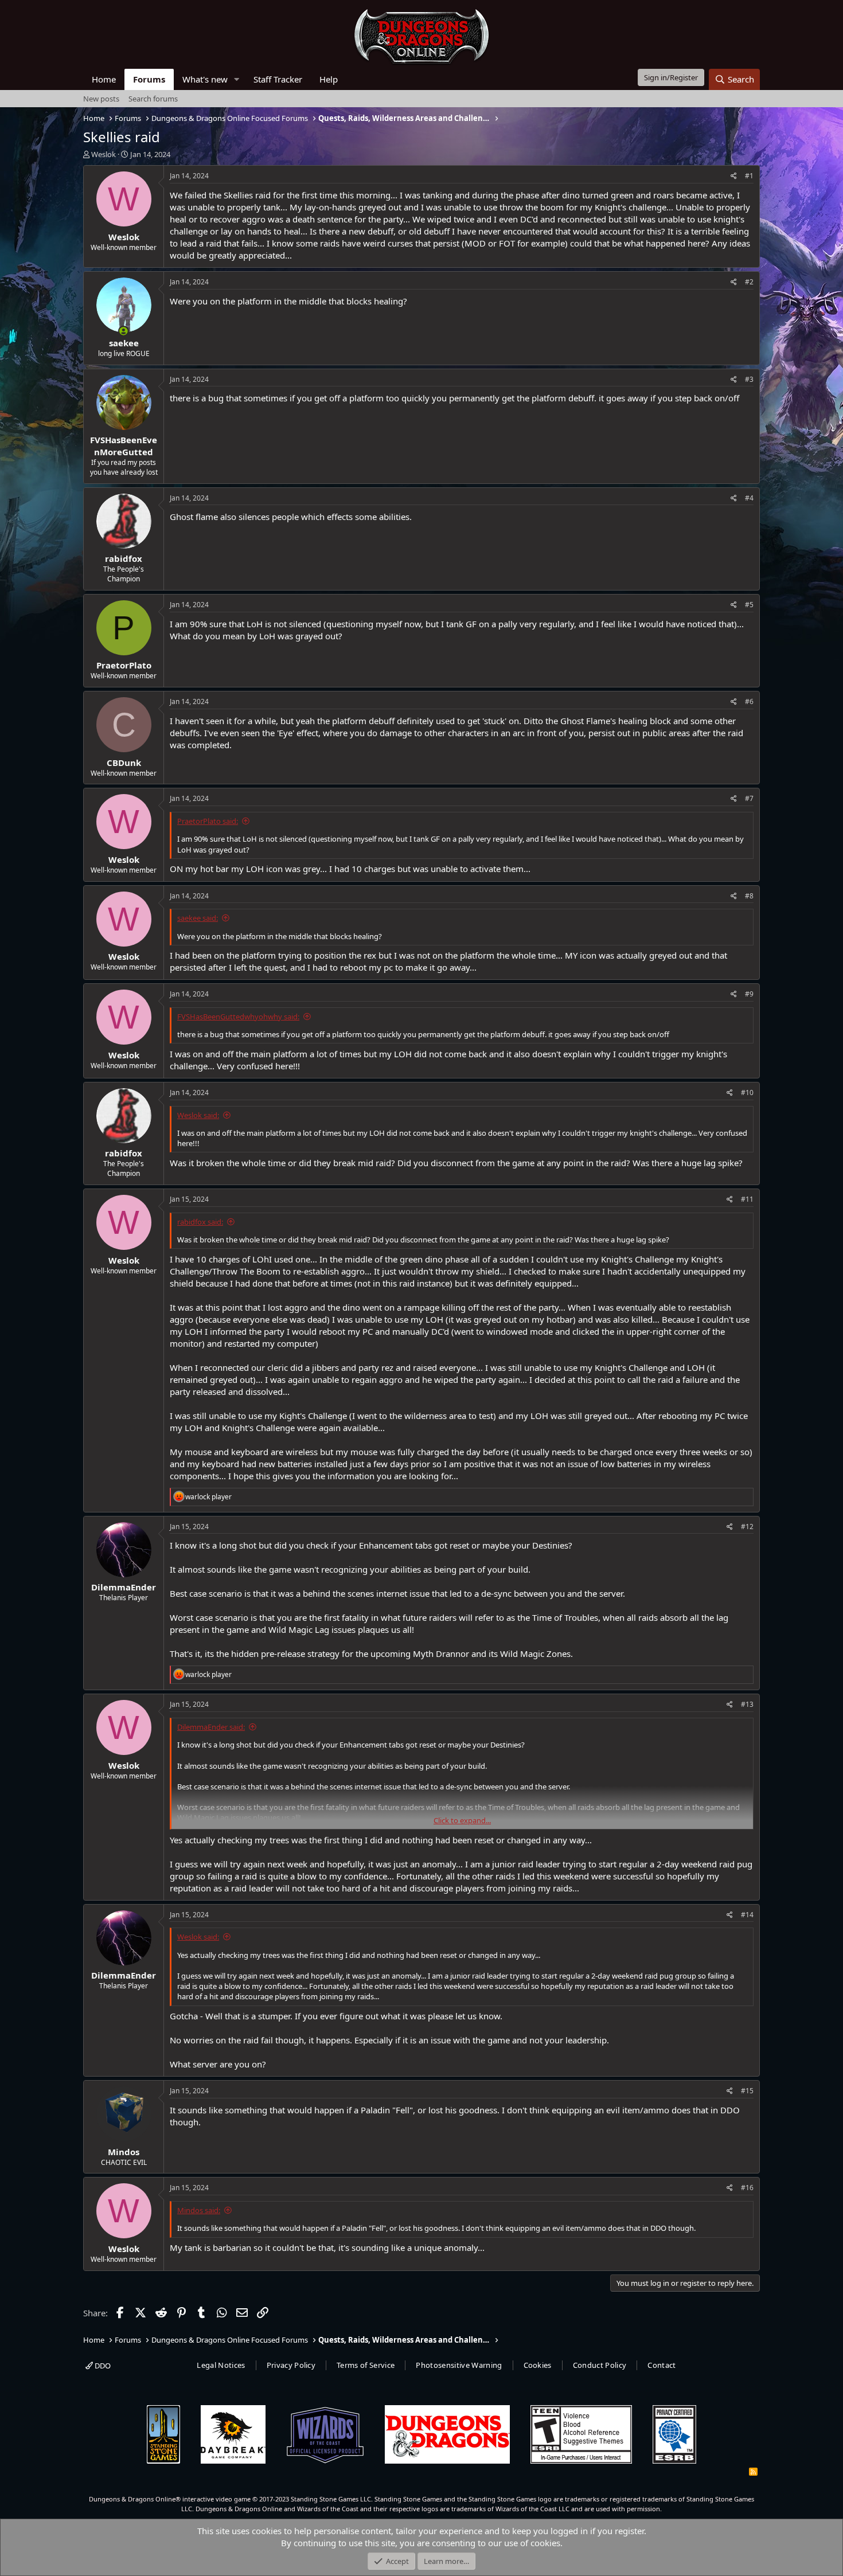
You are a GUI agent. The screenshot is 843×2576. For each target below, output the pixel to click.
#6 (749, 701)
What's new (205, 79)
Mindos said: (199, 2210)
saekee (124, 343)
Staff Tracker (278, 79)
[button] (237, 79)
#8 (749, 896)
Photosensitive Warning (459, 2365)
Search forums (153, 99)
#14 (747, 1915)
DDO (102, 2366)
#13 (747, 1704)
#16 (747, 2188)
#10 (747, 1092)
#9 (749, 994)
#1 (749, 176)
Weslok (104, 154)
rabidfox (124, 558)
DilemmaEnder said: (211, 1727)
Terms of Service (366, 2365)
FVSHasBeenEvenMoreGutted (124, 446)
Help (329, 79)
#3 (749, 379)
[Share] (734, 176)
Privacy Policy (291, 2365)
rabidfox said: (200, 1222)
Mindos (124, 2152)
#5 (749, 605)
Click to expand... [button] (462, 1820)
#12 (747, 1527)
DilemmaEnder (124, 1587)
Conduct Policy (600, 2365)
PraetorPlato (124, 665)
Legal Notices (221, 2365)
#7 (749, 798)
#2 (749, 282)
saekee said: (198, 918)
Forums (149, 79)
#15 (747, 2091)
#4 (749, 498)
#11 (747, 1199)
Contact (661, 2365)
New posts (101, 99)
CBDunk (124, 763)
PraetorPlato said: (208, 821)
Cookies (538, 2365)
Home (104, 79)
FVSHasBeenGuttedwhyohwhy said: (238, 1017)
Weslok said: (198, 1115)
